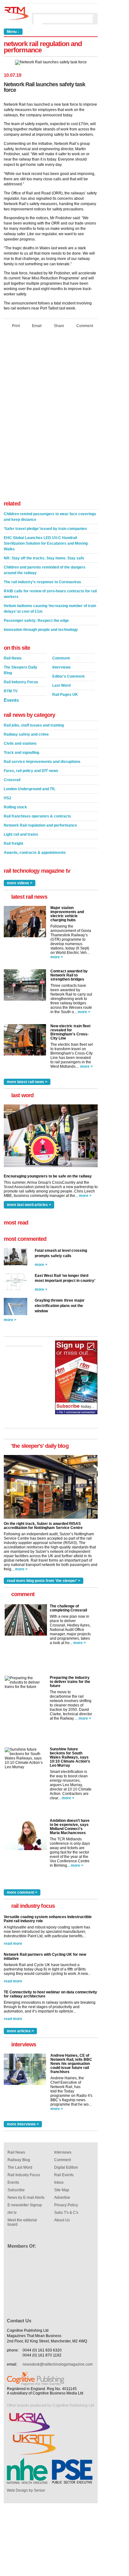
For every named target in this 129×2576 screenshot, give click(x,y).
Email (37, 326)
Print (16, 326)
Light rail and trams (21, 834)
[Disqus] (51, 416)
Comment (85, 326)
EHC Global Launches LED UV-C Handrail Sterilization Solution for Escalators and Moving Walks (46, 543)
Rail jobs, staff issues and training (34, 725)
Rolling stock (15, 807)
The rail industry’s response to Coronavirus (42, 582)
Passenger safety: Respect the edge (36, 621)
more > (57, 957)
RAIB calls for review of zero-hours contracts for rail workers (50, 594)
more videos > (20, 883)
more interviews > (23, 2124)
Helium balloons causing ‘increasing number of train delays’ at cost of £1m (50, 609)
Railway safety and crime (26, 734)
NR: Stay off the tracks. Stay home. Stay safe (44, 558)
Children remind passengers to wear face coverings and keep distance (50, 517)
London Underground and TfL (30, 789)
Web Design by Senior (26, 2490)
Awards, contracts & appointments (35, 853)
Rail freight (13, 844)
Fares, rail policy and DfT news (31, 771)
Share (59, 326)
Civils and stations (20, 743)
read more (13, 1944)
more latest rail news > (27, 1082)
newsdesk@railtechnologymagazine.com (58, 2364)
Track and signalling (21, 753)
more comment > (22, 1892)
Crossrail (12, 780)
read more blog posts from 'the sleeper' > (44, 1581)
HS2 (8, 798)
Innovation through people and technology (41, 630)
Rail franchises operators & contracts (37, 816)
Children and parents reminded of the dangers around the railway (45, 570)
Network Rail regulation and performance (40, 825)
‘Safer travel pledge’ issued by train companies (45, 529)
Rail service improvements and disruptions (42, 762)
